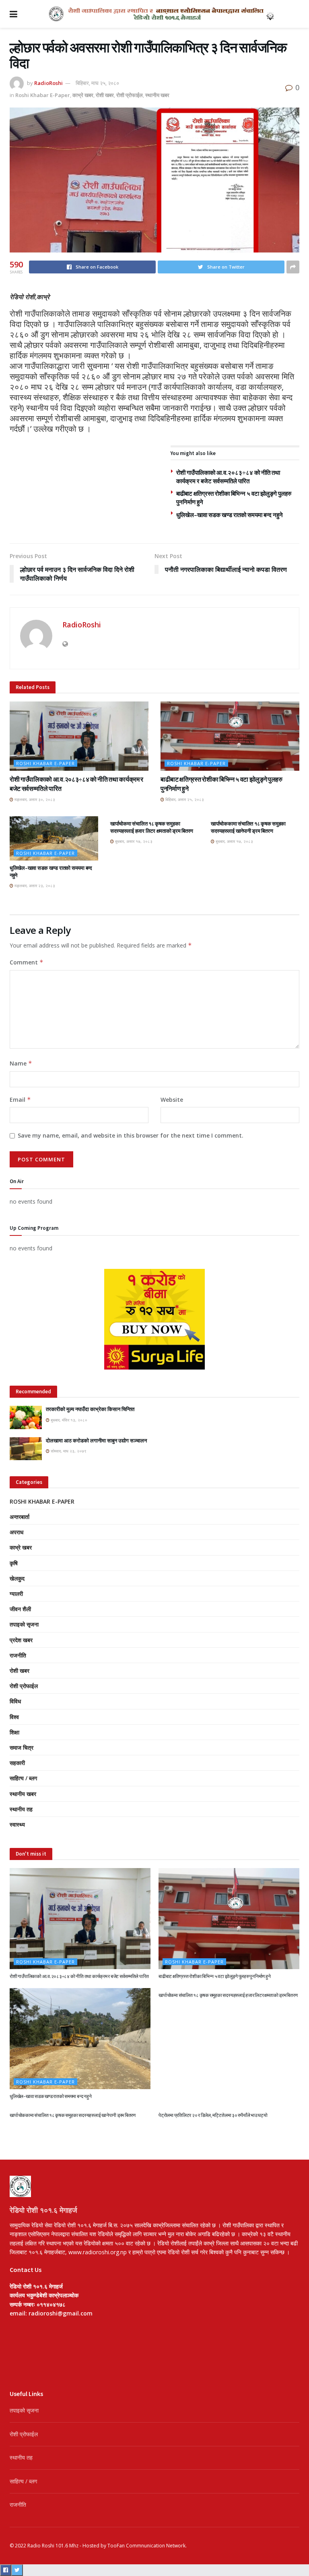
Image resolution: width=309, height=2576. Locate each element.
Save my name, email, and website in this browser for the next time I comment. (131, 1135)
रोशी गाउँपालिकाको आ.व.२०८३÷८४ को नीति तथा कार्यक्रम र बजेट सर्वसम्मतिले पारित (79, 1976)
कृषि (14, 1563)
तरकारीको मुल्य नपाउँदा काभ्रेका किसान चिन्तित (90, 1409)
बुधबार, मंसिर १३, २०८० (68, 1420)
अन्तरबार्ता (20, 1517)
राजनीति (18, 1655)
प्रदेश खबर (21, 1640)
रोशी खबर (105, 95)
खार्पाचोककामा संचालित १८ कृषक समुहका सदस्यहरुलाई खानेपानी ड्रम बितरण (248, 827)
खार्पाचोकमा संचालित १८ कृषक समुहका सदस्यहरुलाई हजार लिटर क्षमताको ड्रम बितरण (152, 827)
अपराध (16, 1532)
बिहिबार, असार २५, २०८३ (184, 799)
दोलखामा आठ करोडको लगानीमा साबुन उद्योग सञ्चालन (96, 1441)
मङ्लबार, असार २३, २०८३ (34, 886)
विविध (15, 1701)
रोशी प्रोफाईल (130, 95)
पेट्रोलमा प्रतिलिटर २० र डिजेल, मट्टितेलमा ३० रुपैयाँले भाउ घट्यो (213, 2115)
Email (20, 1100)
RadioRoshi (48, 83)
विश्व (14, 1717)
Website (172, 1100)
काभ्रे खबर (83, 95)
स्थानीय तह (21, 1809)
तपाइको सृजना (24, 1624)
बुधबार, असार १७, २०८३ (133, 841)
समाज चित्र (22, 1747)
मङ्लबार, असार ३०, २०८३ (34, 799)
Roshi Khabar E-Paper (43, 95)
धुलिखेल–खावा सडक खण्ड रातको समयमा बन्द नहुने (230, 515)
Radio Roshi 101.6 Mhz (53, 2546)
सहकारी (17, 1763)
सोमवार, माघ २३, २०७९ (68, 1451)
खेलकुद (17, 1578)
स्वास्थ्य (17, 1824)
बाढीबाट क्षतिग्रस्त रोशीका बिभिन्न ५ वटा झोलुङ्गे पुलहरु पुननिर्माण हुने (214, 1976)
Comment (27, 962)
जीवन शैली (20, 1609)
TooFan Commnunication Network (146, 2546)
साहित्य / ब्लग (23, 1778)
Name (21, 1063)
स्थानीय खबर (157, 95)
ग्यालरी (16, 1594)
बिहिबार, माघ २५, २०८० (97, 83)
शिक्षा (14, 1732)
